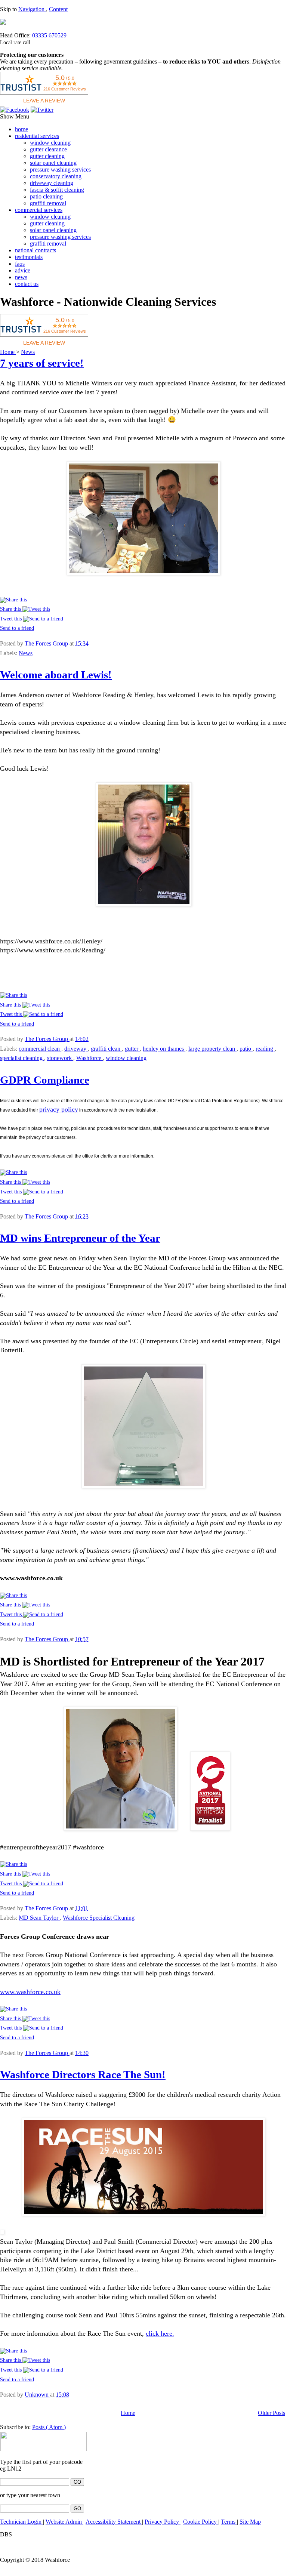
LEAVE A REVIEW (44, 101)
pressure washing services (60, 170)
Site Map (250, 2522)
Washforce (90, 1058)
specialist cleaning (22, 1058)
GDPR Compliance (45, 1080)
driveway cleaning (52, 183)
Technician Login (21, 2522)
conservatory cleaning (56, 176)
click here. (160, 2333)
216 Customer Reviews (65, 89)
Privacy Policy (163, 2522)
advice (23, 270)
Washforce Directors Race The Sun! (83, 2074)
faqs (20, 264)
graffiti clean (106, 1049)
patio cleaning (46, 196)
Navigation (32, 9)
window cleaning (50, 143)
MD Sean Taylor (39, 1918)
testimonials (29, 257)
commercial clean (40, 1049)
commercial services (39, 210)
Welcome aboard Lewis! (56, 675)
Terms (229, 2522)
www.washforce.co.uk (30, 1992)
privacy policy (59, 1109)
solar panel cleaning (53, 163)
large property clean (212, 1049)
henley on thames (164, 1049)
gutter (132, 1049)
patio (246, 1049)
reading (265, 1049)
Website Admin (64, 2522)
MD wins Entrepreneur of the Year (80, 1238)
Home (8, 352)
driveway (76, 1049)
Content (58, 9)
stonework (60, 1058)
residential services (37, 136)
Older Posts (271, 2413)
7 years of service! (42, 363)
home (21, 129)
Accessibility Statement (114, 2522)
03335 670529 (49, 35)
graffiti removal (48, 203)
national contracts (36, 250)
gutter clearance (48, 149)
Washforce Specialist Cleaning (99, 1918)
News (28, 352)
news (21, 277)
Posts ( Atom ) (49, 2427)
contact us (27, 284)
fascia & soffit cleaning (57, 190)
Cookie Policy (201, 2522)
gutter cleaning (47, 156)
